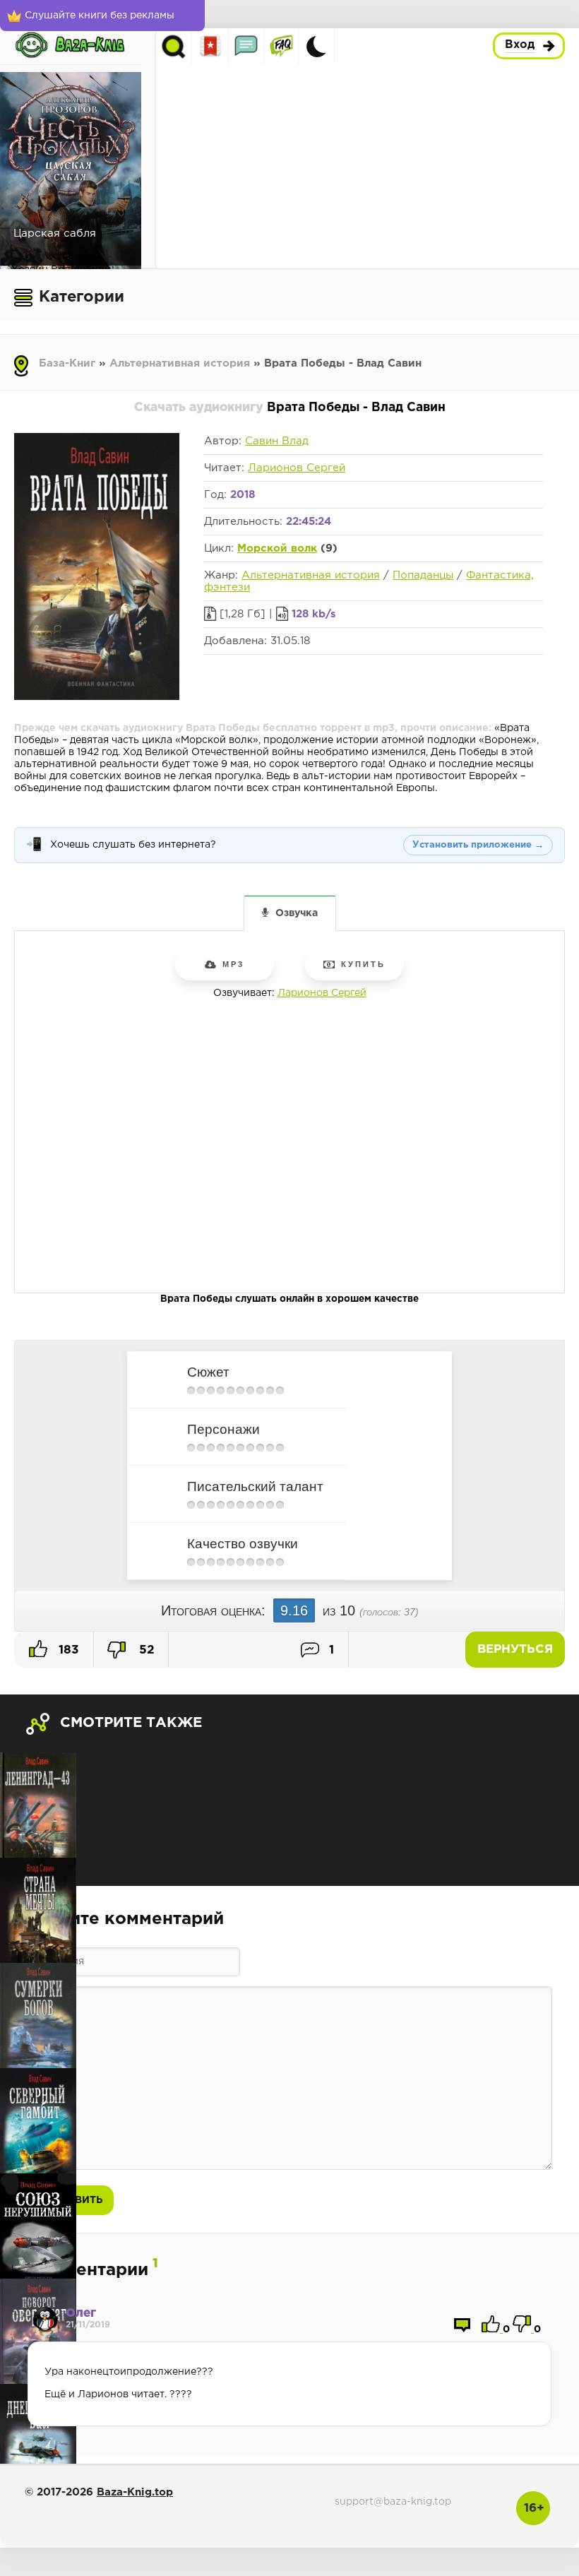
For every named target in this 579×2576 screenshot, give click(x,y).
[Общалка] (246, 46)
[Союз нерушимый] (38, 2226)
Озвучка (297, 913)
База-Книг (67, 363)
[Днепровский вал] (38, 2436)
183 (67, 1650)
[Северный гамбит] (38, 2121)
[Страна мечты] (38, 1910)
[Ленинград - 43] (38, 1805)
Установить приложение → (478, 845)
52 (145, 1650)
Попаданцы (423, 575)
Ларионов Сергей (297, 468)
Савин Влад (277, 441)
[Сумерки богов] (38, 2016)
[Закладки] (211, 46)
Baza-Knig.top (135, 2492)
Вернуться (515, 1650)
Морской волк (277, 548)
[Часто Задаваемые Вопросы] (281, 46)
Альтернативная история (180, 363)
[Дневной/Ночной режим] (316, 46)
